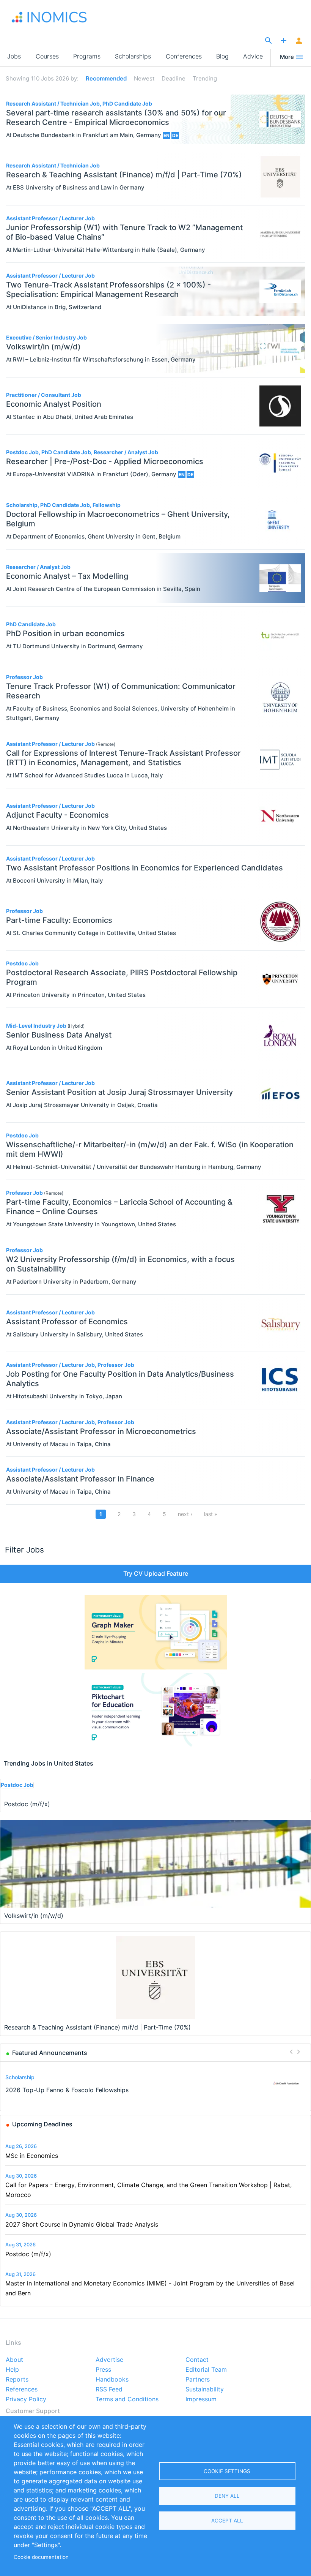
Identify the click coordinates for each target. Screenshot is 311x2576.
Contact (197, 2360)
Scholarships (133, 56)
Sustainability (205, 2390)
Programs (87, 56)
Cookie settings (227, 2471)
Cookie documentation (41, 2557)
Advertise (109, 2360)
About (14, 2360)
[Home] (49, 17)
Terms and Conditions (127, 2399)
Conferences (184, 56)
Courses (47, 56)
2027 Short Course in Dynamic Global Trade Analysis (82, 2224)
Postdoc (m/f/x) (28, 2254)
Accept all (227, 2521)
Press (103, 2370)
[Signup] (299, 41)
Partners (198, 2380)
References (22, 2390)
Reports (17, 2380)
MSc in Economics (32, 2156)
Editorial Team (206, 2370)
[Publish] (284, 41)
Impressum (201, 2399)
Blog (222, 56)
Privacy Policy (26, 2399)
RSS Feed (109, 2390)
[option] (156, 2084)
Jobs (14, 56)
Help (12, 2370)
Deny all (227, 2496)
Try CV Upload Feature (156, 1573)
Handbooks (112, 2380)
